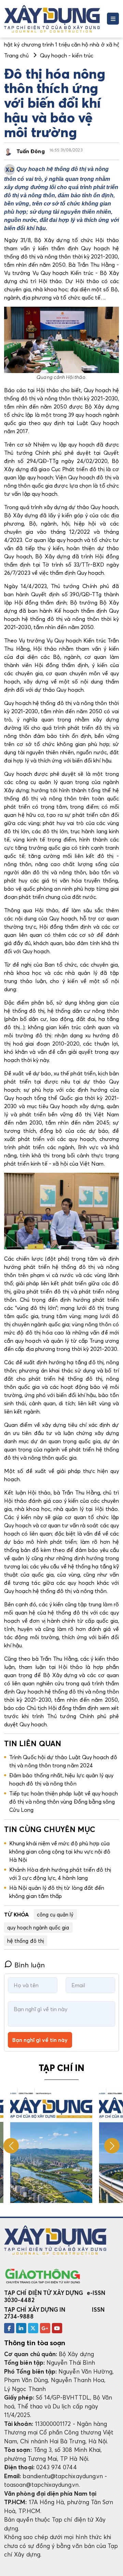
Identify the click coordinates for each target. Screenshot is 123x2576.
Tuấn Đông (31, 151)
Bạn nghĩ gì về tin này (40, 2040)
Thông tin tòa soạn (35, 2343)
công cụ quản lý (55, 1914)
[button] (112, 2146)
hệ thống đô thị (26, 1941)
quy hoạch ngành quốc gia (38, 1927)
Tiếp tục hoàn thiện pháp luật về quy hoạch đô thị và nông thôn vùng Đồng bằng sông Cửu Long (64, 1802)
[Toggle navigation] (113, 19)
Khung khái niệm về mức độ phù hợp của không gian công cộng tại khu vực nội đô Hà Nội (60, 1851)
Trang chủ (16, 55)
